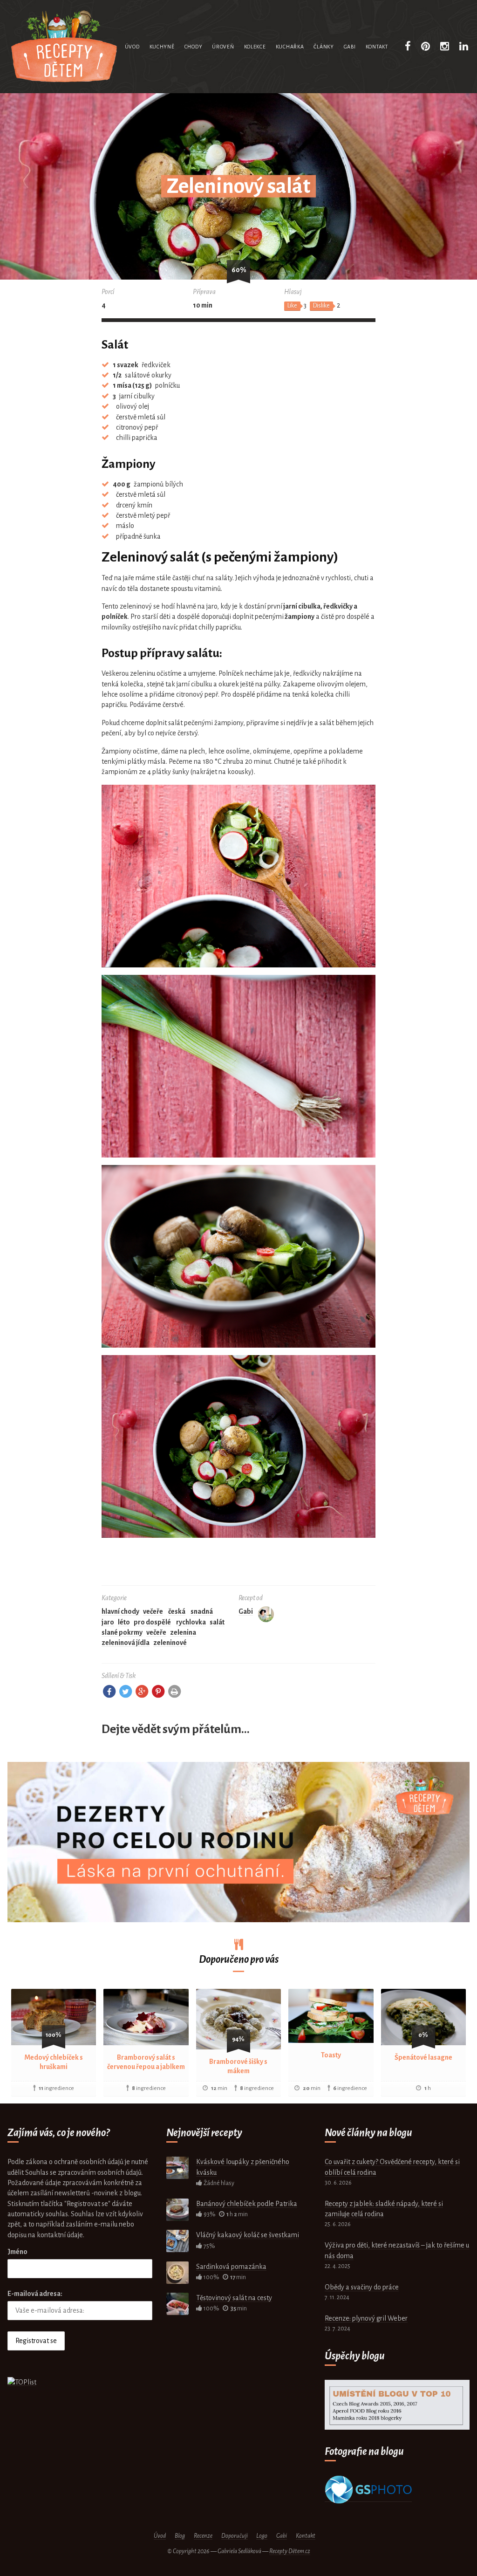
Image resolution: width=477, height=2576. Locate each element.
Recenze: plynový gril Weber (366, 2318)
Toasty (331, 2055)
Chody (194, 47)
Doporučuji (235, 2536)
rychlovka (191, 1622)
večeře (156, 1632)
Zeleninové (170, 1643)
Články (324, 47)
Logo (262, 2536)
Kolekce (255, 47)
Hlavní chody (120, 1611)
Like (292, 306)
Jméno (17, 2252)
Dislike (321, 306)
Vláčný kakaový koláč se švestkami (248, 2235)
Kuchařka (290, 47)
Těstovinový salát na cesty (234, 2298)
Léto (124, 1622)
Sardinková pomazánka (231, 2267)
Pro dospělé (152, 1622)
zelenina (183, 1632)
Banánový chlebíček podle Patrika (247, 2204)
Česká (177, 1611)
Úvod (132, 47)
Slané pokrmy (122, 1632)
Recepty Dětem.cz (290, 2551)
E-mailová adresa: (35, 2294)
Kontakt (377, 47)
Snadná (202, 1611)
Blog (180, 2536)
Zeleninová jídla (126, 1643)
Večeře (153, 1611)
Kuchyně (162, 47)
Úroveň (223, 47)
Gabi (350, 47)
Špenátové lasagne (423, 2057)
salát (217, 1622)
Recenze (203, 2536)
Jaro (108, 1622)
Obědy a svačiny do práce (362, 2287)
